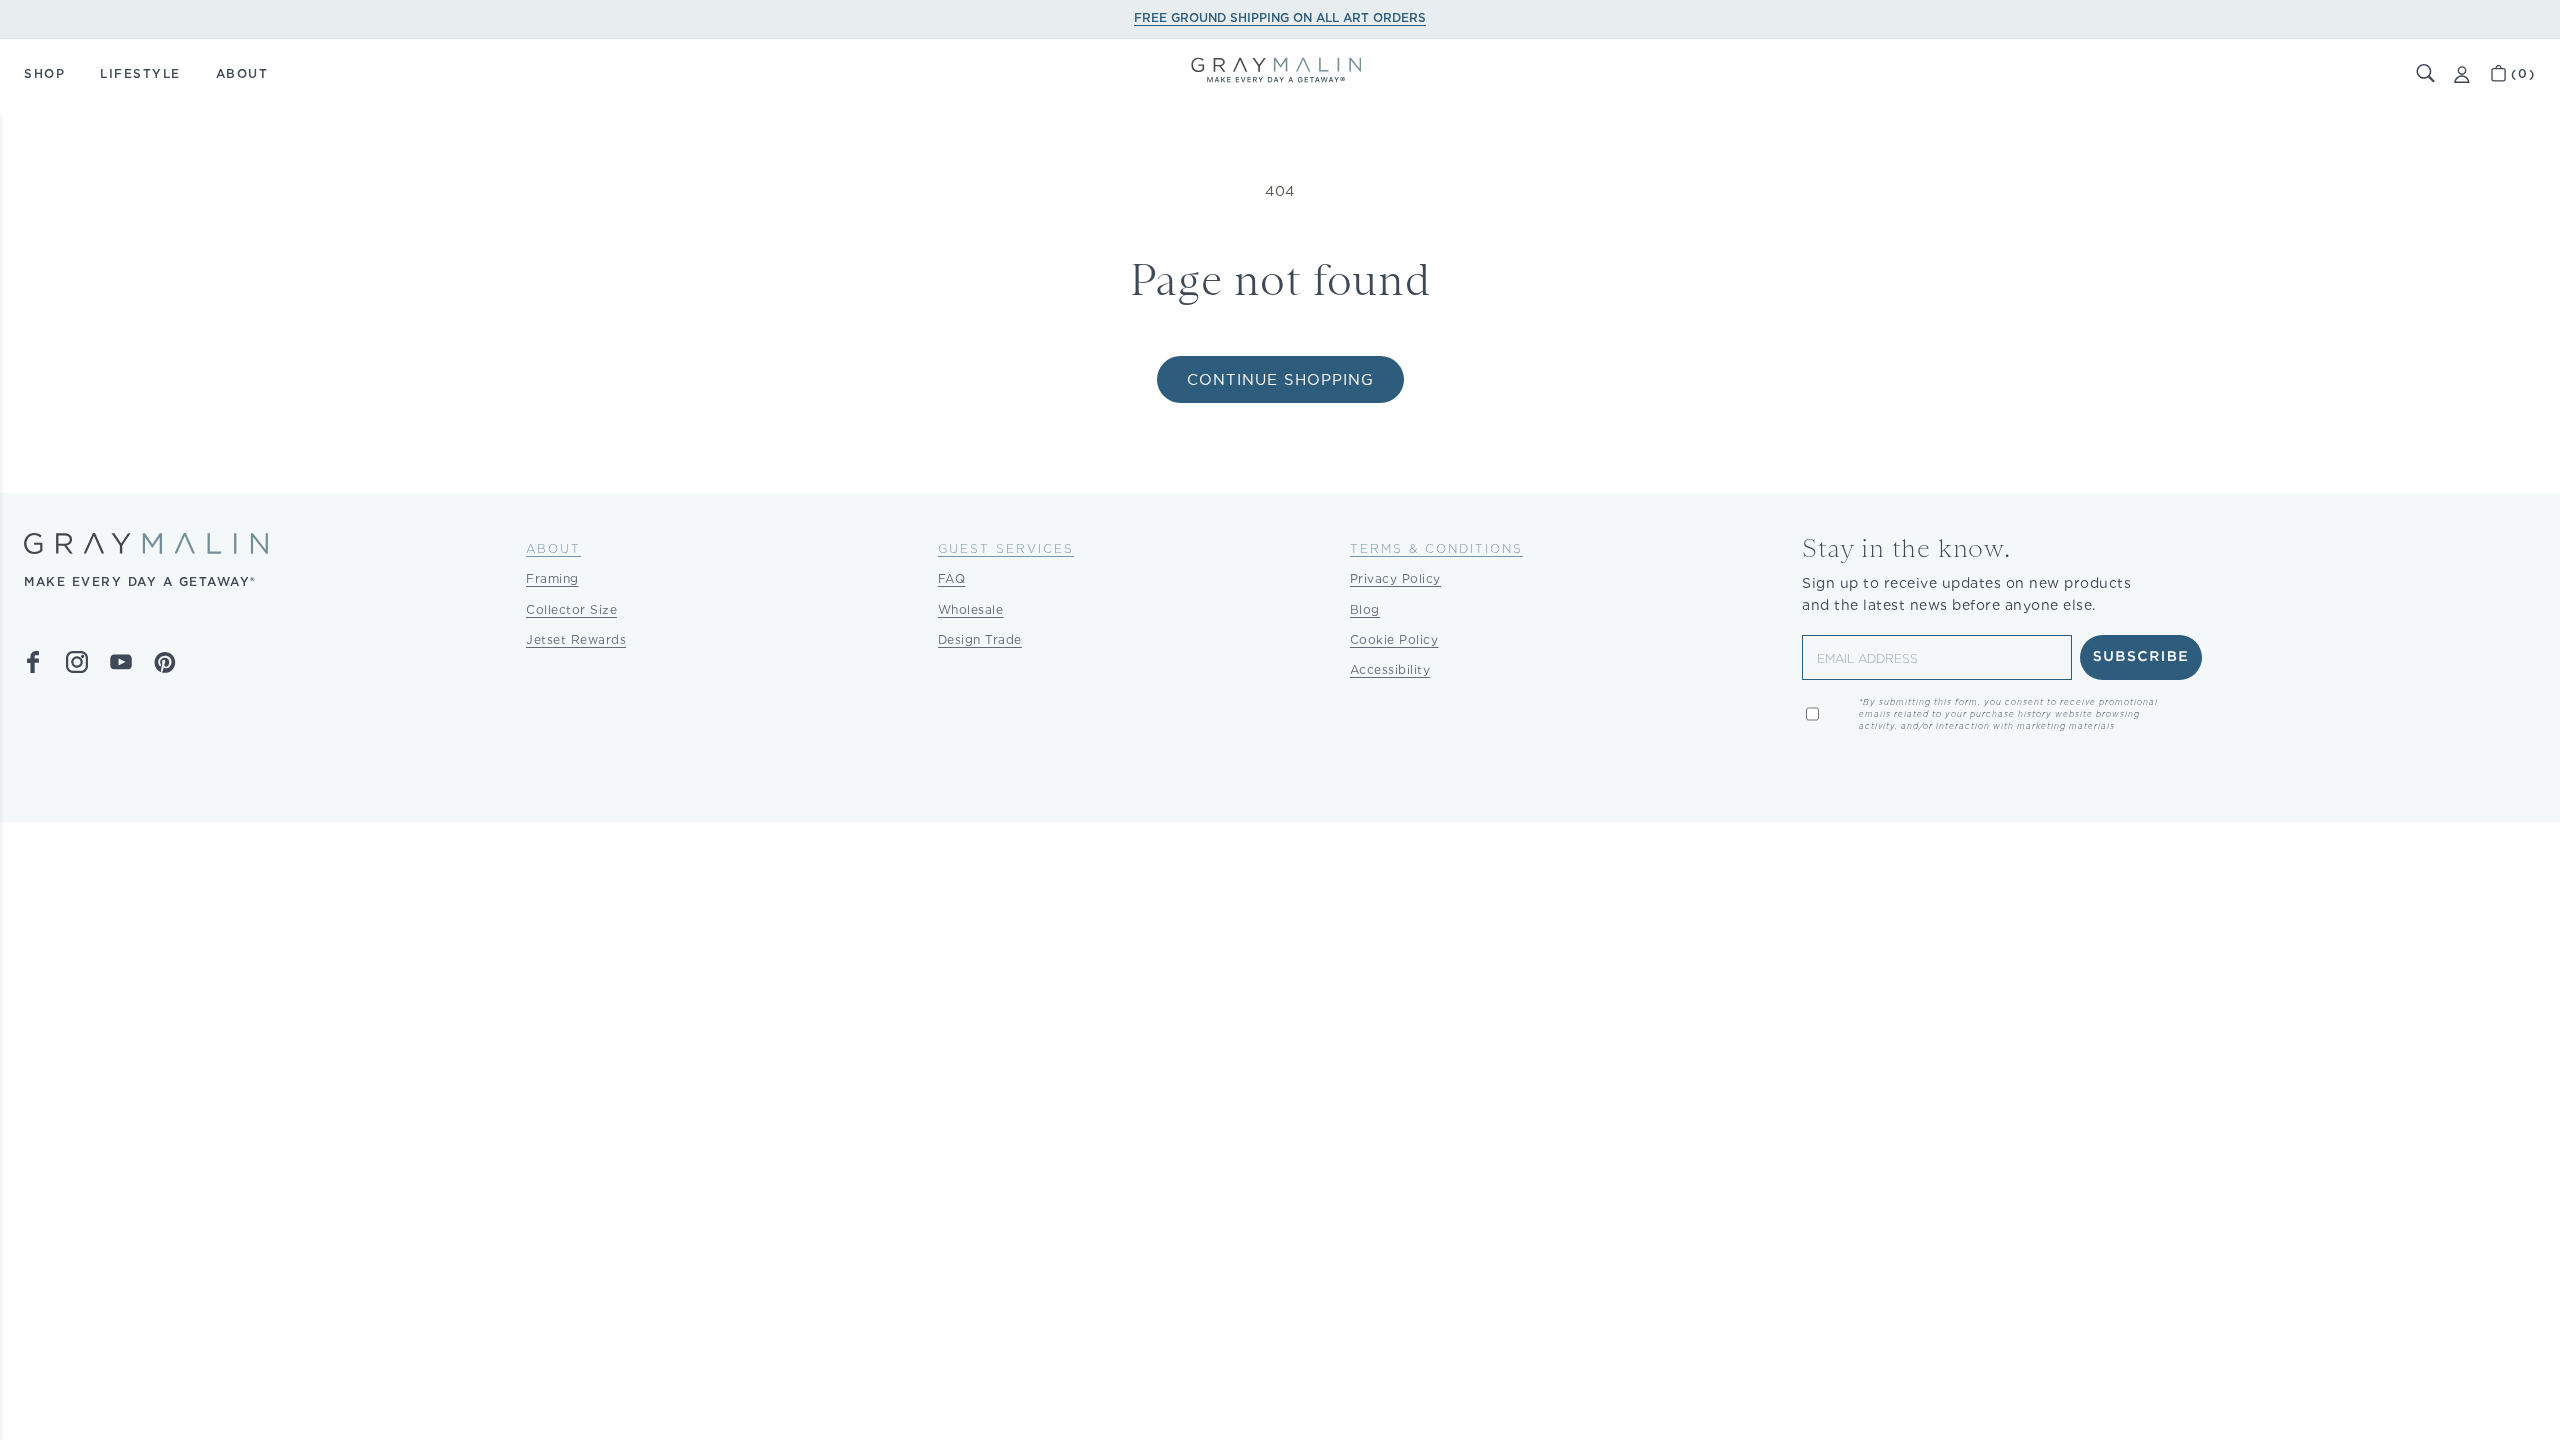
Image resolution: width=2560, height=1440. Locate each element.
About (553, 548)
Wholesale (971, 609)
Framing (552, 578)
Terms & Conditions (1436, 548)
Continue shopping (1280, 380)
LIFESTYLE (140, 73)
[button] (2426, 74)
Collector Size (571, 609)
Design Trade (980, 639)
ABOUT (242, 73)
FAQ (952, 578)
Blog (1365, 609)
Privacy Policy (1395, 578)
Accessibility (1390, 669)
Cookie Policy (1394, 639)
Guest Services (1006, 548)
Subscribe (2141, 657)
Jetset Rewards (576, 639)
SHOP (44, 73)
